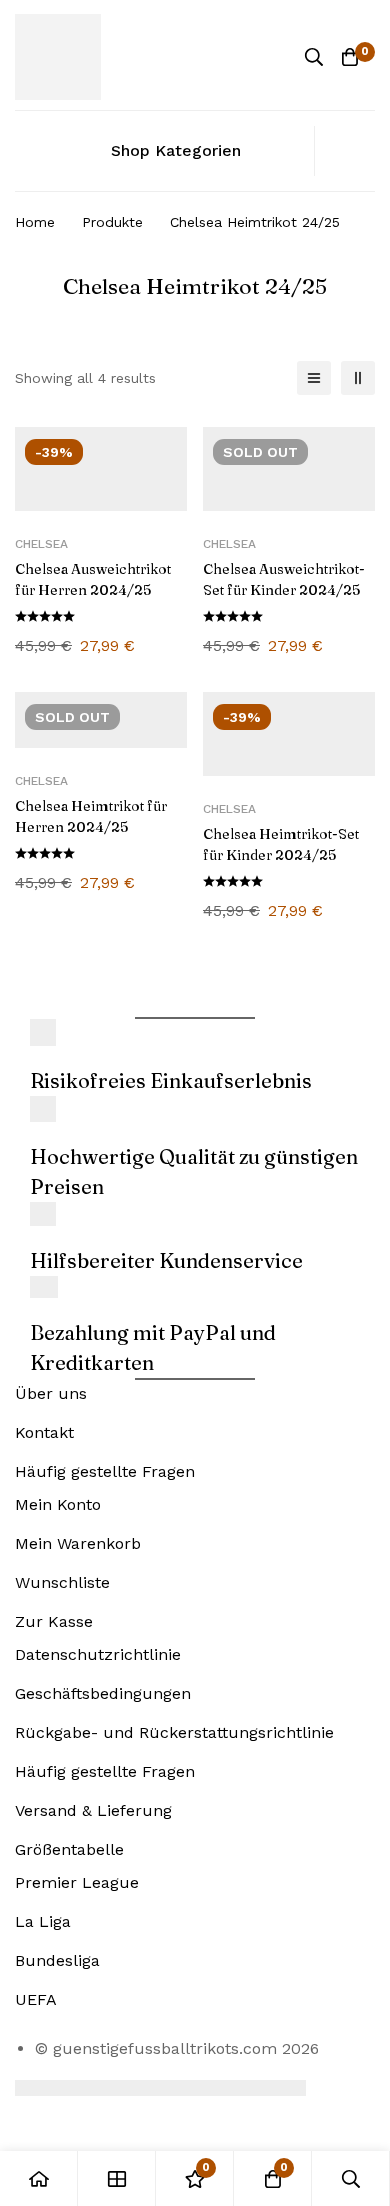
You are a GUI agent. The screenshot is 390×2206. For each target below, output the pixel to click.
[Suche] (314, 57)
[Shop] (117, 2178)
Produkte (112, 222)
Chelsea (41, 544)
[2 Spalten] (358, 378)
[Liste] (314, 378)
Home (35, 222)
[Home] (39, 2178)
